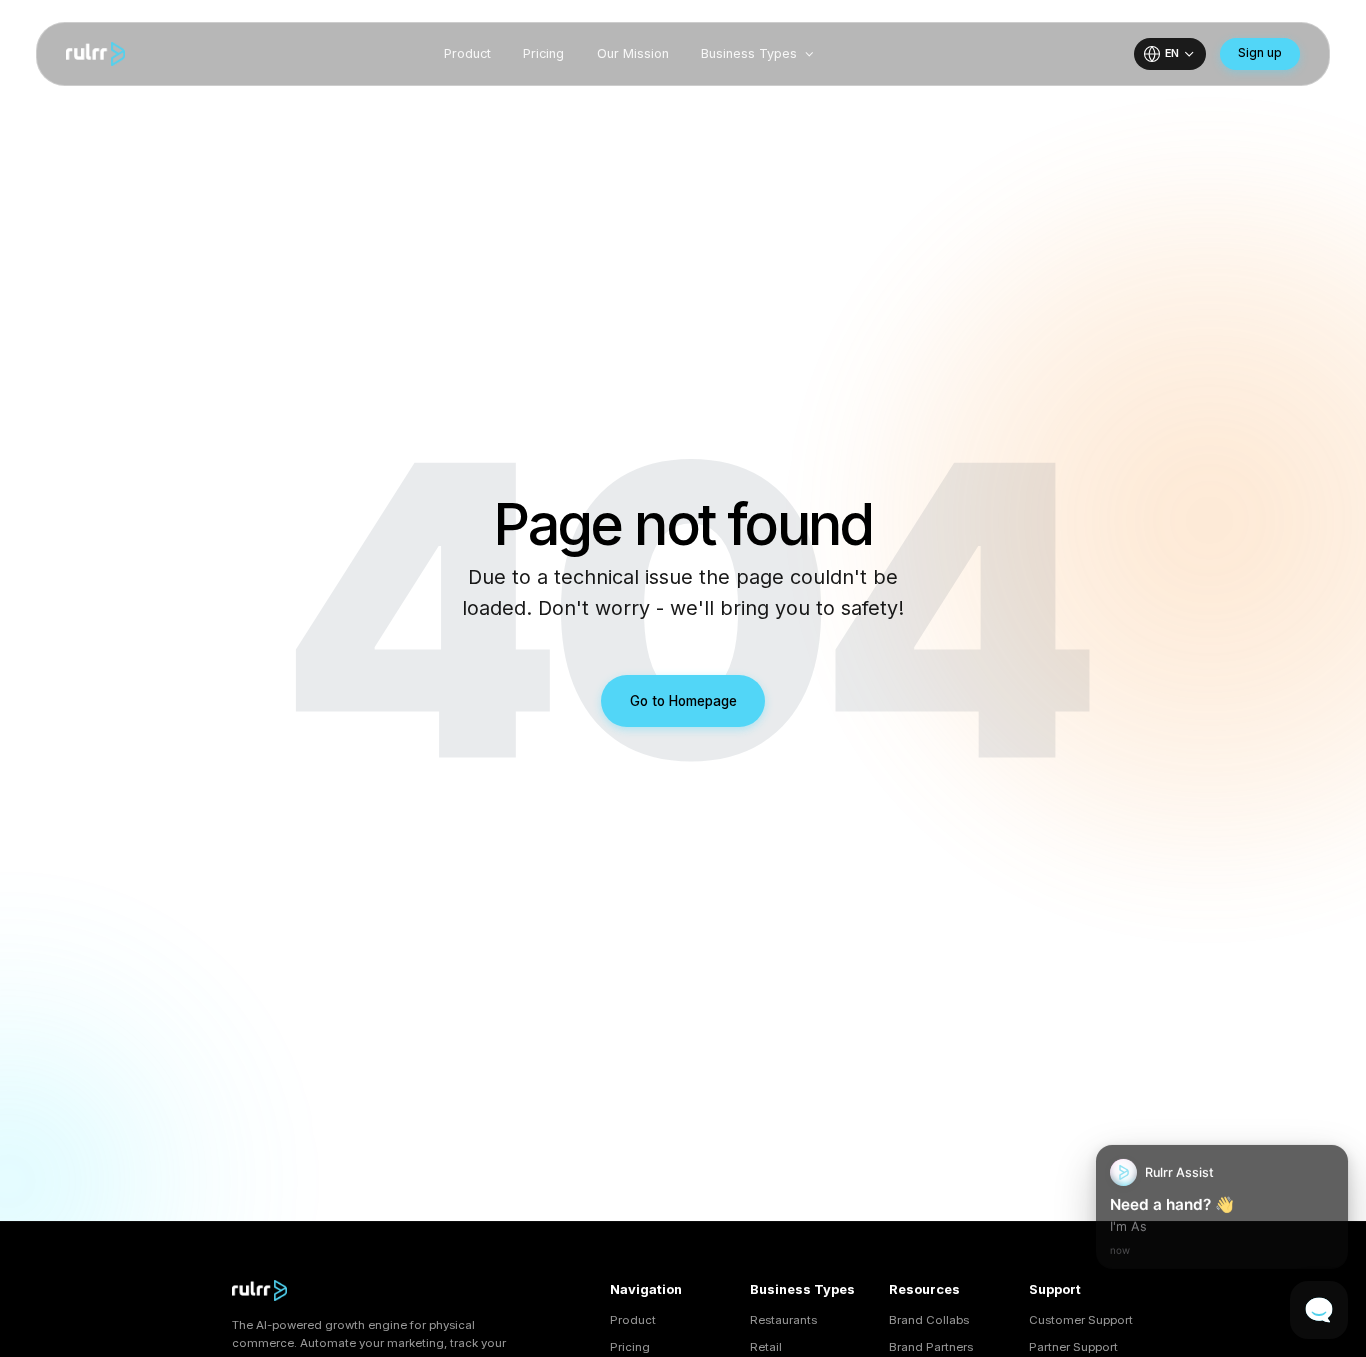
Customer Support (1081, 1320)
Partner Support (1073, 1347)
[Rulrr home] (95, 53)
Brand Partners (931, 1347)
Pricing (543, 53)
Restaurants (783, 1320)
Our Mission (633, 53)
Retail (766, 1347)
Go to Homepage (683, 701)
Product (467, 53)
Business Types (749, 53)
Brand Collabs (929, 1320)
